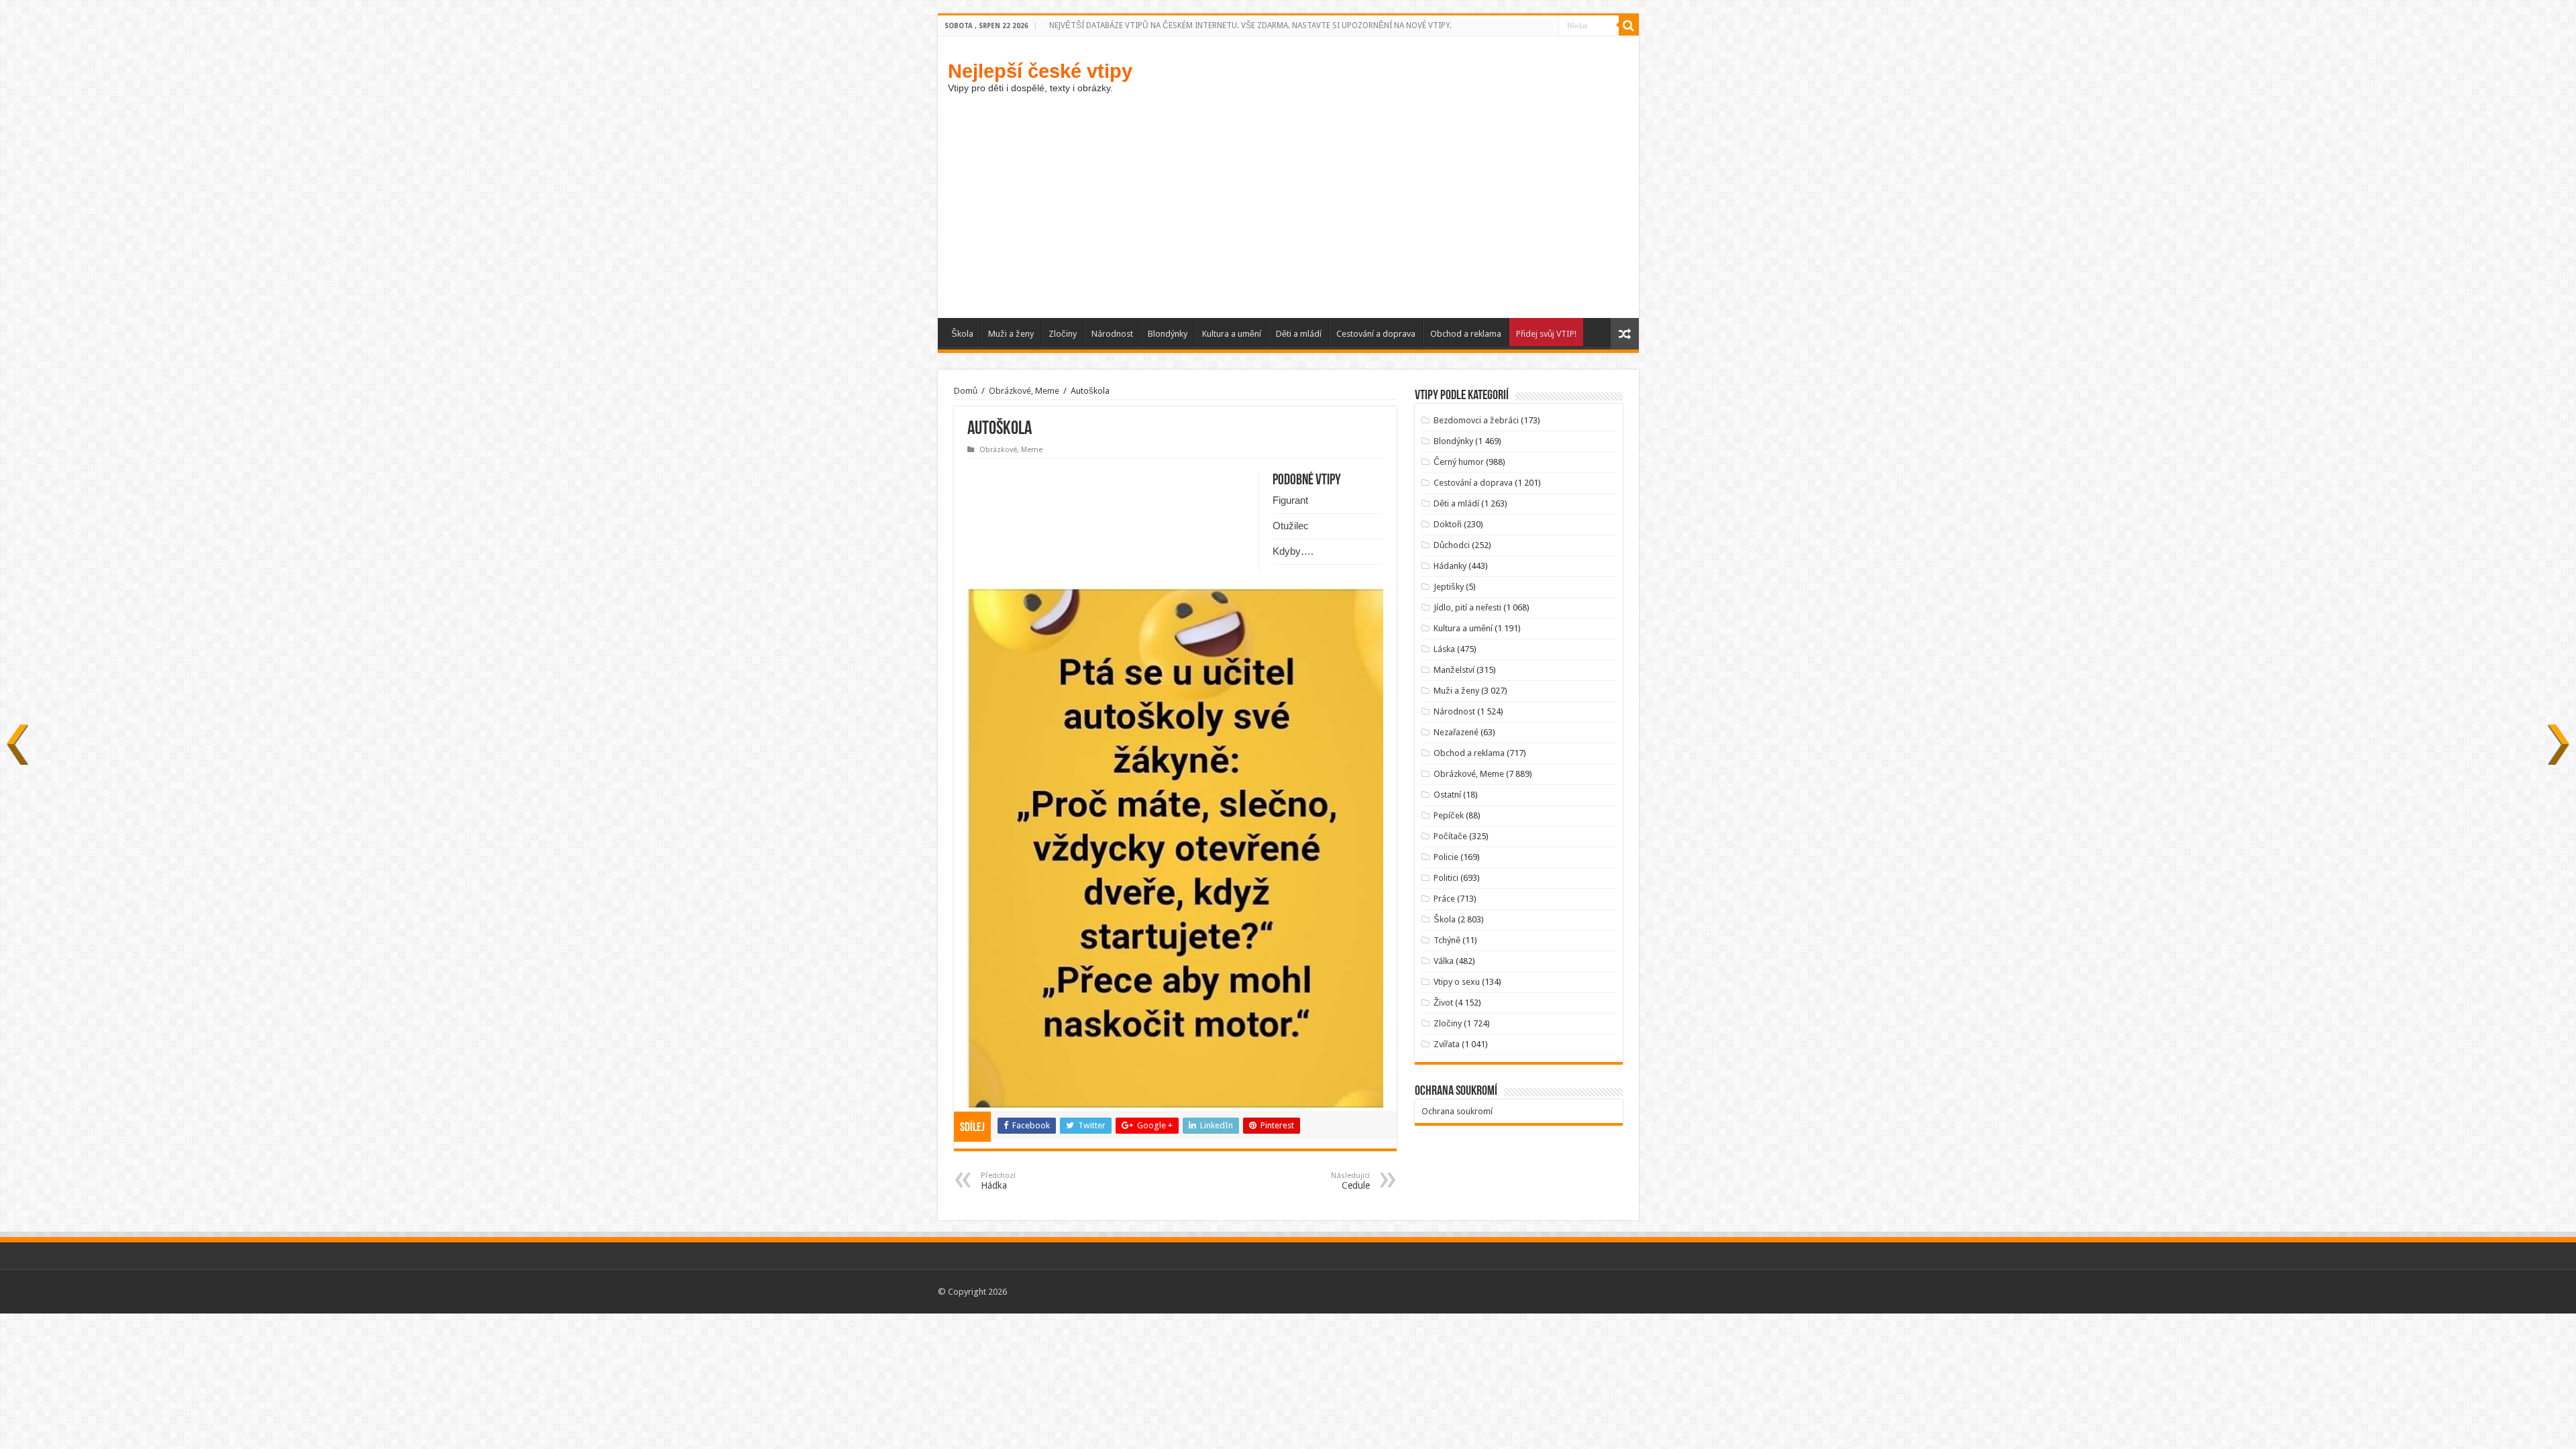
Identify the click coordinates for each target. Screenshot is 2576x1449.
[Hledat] (1629, 25)
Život (1443, 1003)
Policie (1446, 857)
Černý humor (1459, 462)
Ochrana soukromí (1457, 1111)
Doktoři (1448, 524)
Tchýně (1447, 940)
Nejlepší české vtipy (1040, 71)
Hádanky (1450, 566)
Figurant (1290, 500)
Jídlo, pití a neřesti (1467, 607)
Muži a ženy (1011, 334)
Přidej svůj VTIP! (1546, 334)
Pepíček (1449, 815)
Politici (1446, 878)
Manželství (1454, 670)
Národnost (1112, 334)
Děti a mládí (1299, 334)
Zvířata (1447, 1044)
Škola (962, 334)
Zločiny (1063, 334)
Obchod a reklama (1466, 334)
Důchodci (1452, 545)
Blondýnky (1168, 334)
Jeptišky (1449, 587)
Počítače (1450, 836)
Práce (1444, 899)
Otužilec (1291, 526)
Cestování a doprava (1376, 334)
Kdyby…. (1293, 551)
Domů (966, 391)
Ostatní (1447, 795)
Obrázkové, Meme (1024, 391)
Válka (1444, 961)
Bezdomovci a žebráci (1476, 420)
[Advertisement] (1288, 217)
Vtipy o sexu (1457, 982)
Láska (1444, 649)
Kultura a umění (1232, 334)
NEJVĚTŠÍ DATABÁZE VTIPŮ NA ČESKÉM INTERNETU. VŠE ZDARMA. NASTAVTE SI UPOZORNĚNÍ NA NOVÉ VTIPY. (1250, 25)
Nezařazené (1456, 732)
